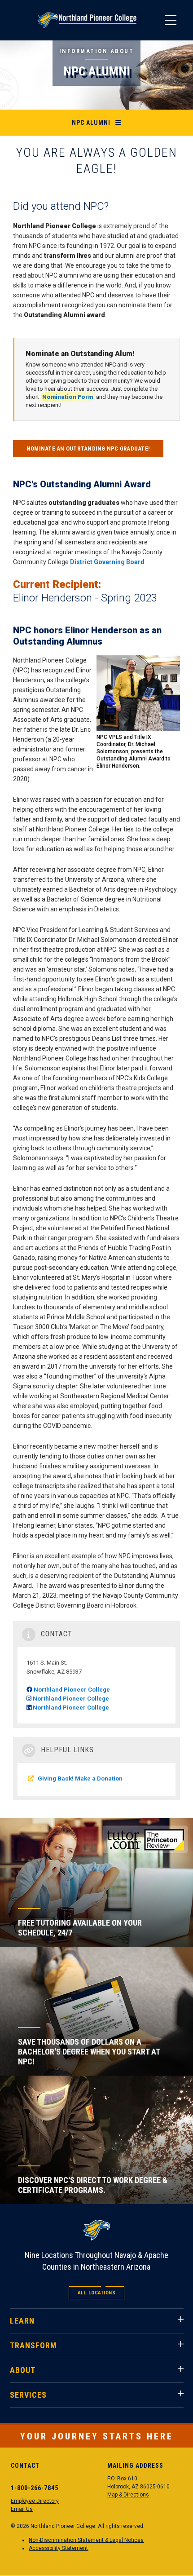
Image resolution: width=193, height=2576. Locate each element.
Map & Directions (128, 2495)
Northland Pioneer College (72, 1690)
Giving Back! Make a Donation (80, 1778)
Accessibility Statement (58, 2548)
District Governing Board (107, 562)
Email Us (22, 2509)
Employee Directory (35, 2501)
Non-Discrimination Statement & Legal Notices (86, 2540)
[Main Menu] (171, 20)
